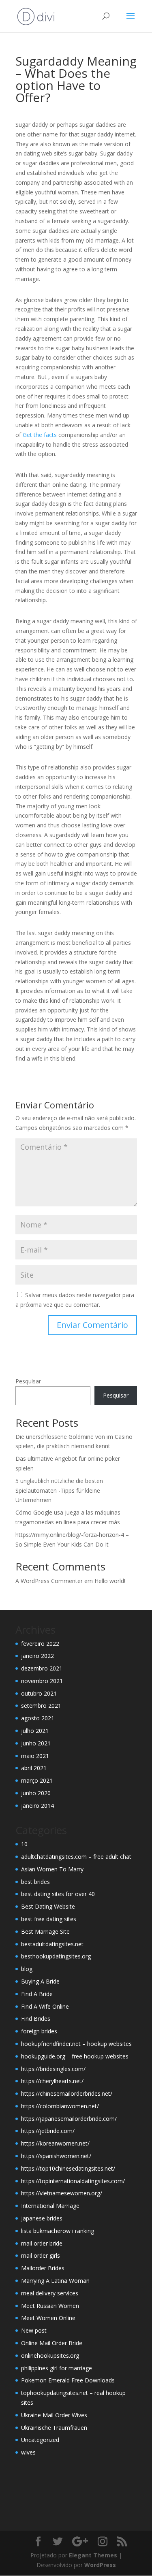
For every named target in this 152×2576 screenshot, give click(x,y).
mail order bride (42, 2243)
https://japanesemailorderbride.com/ (69, 2119)
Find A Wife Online (45, 2006)
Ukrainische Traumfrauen (54, 2428)
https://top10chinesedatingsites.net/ (68, 2168)
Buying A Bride (40, 1981)
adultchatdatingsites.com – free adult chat (76, 1857)
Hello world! (110, 1581)
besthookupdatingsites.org (56, 1956)
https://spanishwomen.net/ (56, 2156)
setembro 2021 (41, 1706)
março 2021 (37, 1780)
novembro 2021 (42, 1681)
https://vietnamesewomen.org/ (62, 2193)
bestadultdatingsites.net (52, 1944)
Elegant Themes (93, 2555)
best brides (35, 1882)
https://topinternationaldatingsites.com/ (73, 2181)
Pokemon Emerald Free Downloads (68, 2380)
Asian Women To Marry (52, 1869)
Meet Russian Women (50, 2306)
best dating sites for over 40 (58, 1894)
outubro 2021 (39, 1693)
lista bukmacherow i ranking (58, 2231)
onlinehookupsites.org (50, 2355)
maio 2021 (35, 1756)
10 (24, 1844)
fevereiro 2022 (40, 1644)
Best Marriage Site (45, 1931)
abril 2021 (34, 1768)
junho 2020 (36, 1793)
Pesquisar (28, 1381)
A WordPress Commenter (49, 1581)
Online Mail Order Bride (52, 2343)
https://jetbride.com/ (48, 2131)
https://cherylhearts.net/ (52, 2081)
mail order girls (41, 2255)
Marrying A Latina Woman (55, 2281)
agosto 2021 (38, 1718)
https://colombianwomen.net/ (60, 2106)
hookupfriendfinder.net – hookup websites (76, 2044)
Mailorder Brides (43, 2268)
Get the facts (40, 435)
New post (34, 2330)
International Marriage (50, 2206)
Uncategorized (40, 2440)
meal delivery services (50, 2293)
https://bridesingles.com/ (53, 2069)
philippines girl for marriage (57, 2368)
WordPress (100, 2565)
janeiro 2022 (37, 1656)
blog (27, 1969)
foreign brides (39, 2031)
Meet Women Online (48, 2318)
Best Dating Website (48, 1906)
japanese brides (42, 2218)
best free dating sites (49, 1919)
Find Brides (36, 2019)
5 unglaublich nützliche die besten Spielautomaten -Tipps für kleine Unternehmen (59, 1490)
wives (28, 2452)
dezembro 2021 (42, 1668)
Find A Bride (37, 1994)
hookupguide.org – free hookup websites (75, 2056)
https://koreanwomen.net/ (55, 2143)
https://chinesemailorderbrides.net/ (67, 2093)
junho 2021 (36, 1743)
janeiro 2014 (37, 1806)
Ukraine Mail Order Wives (54, 2415)
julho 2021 (35, 1731)
